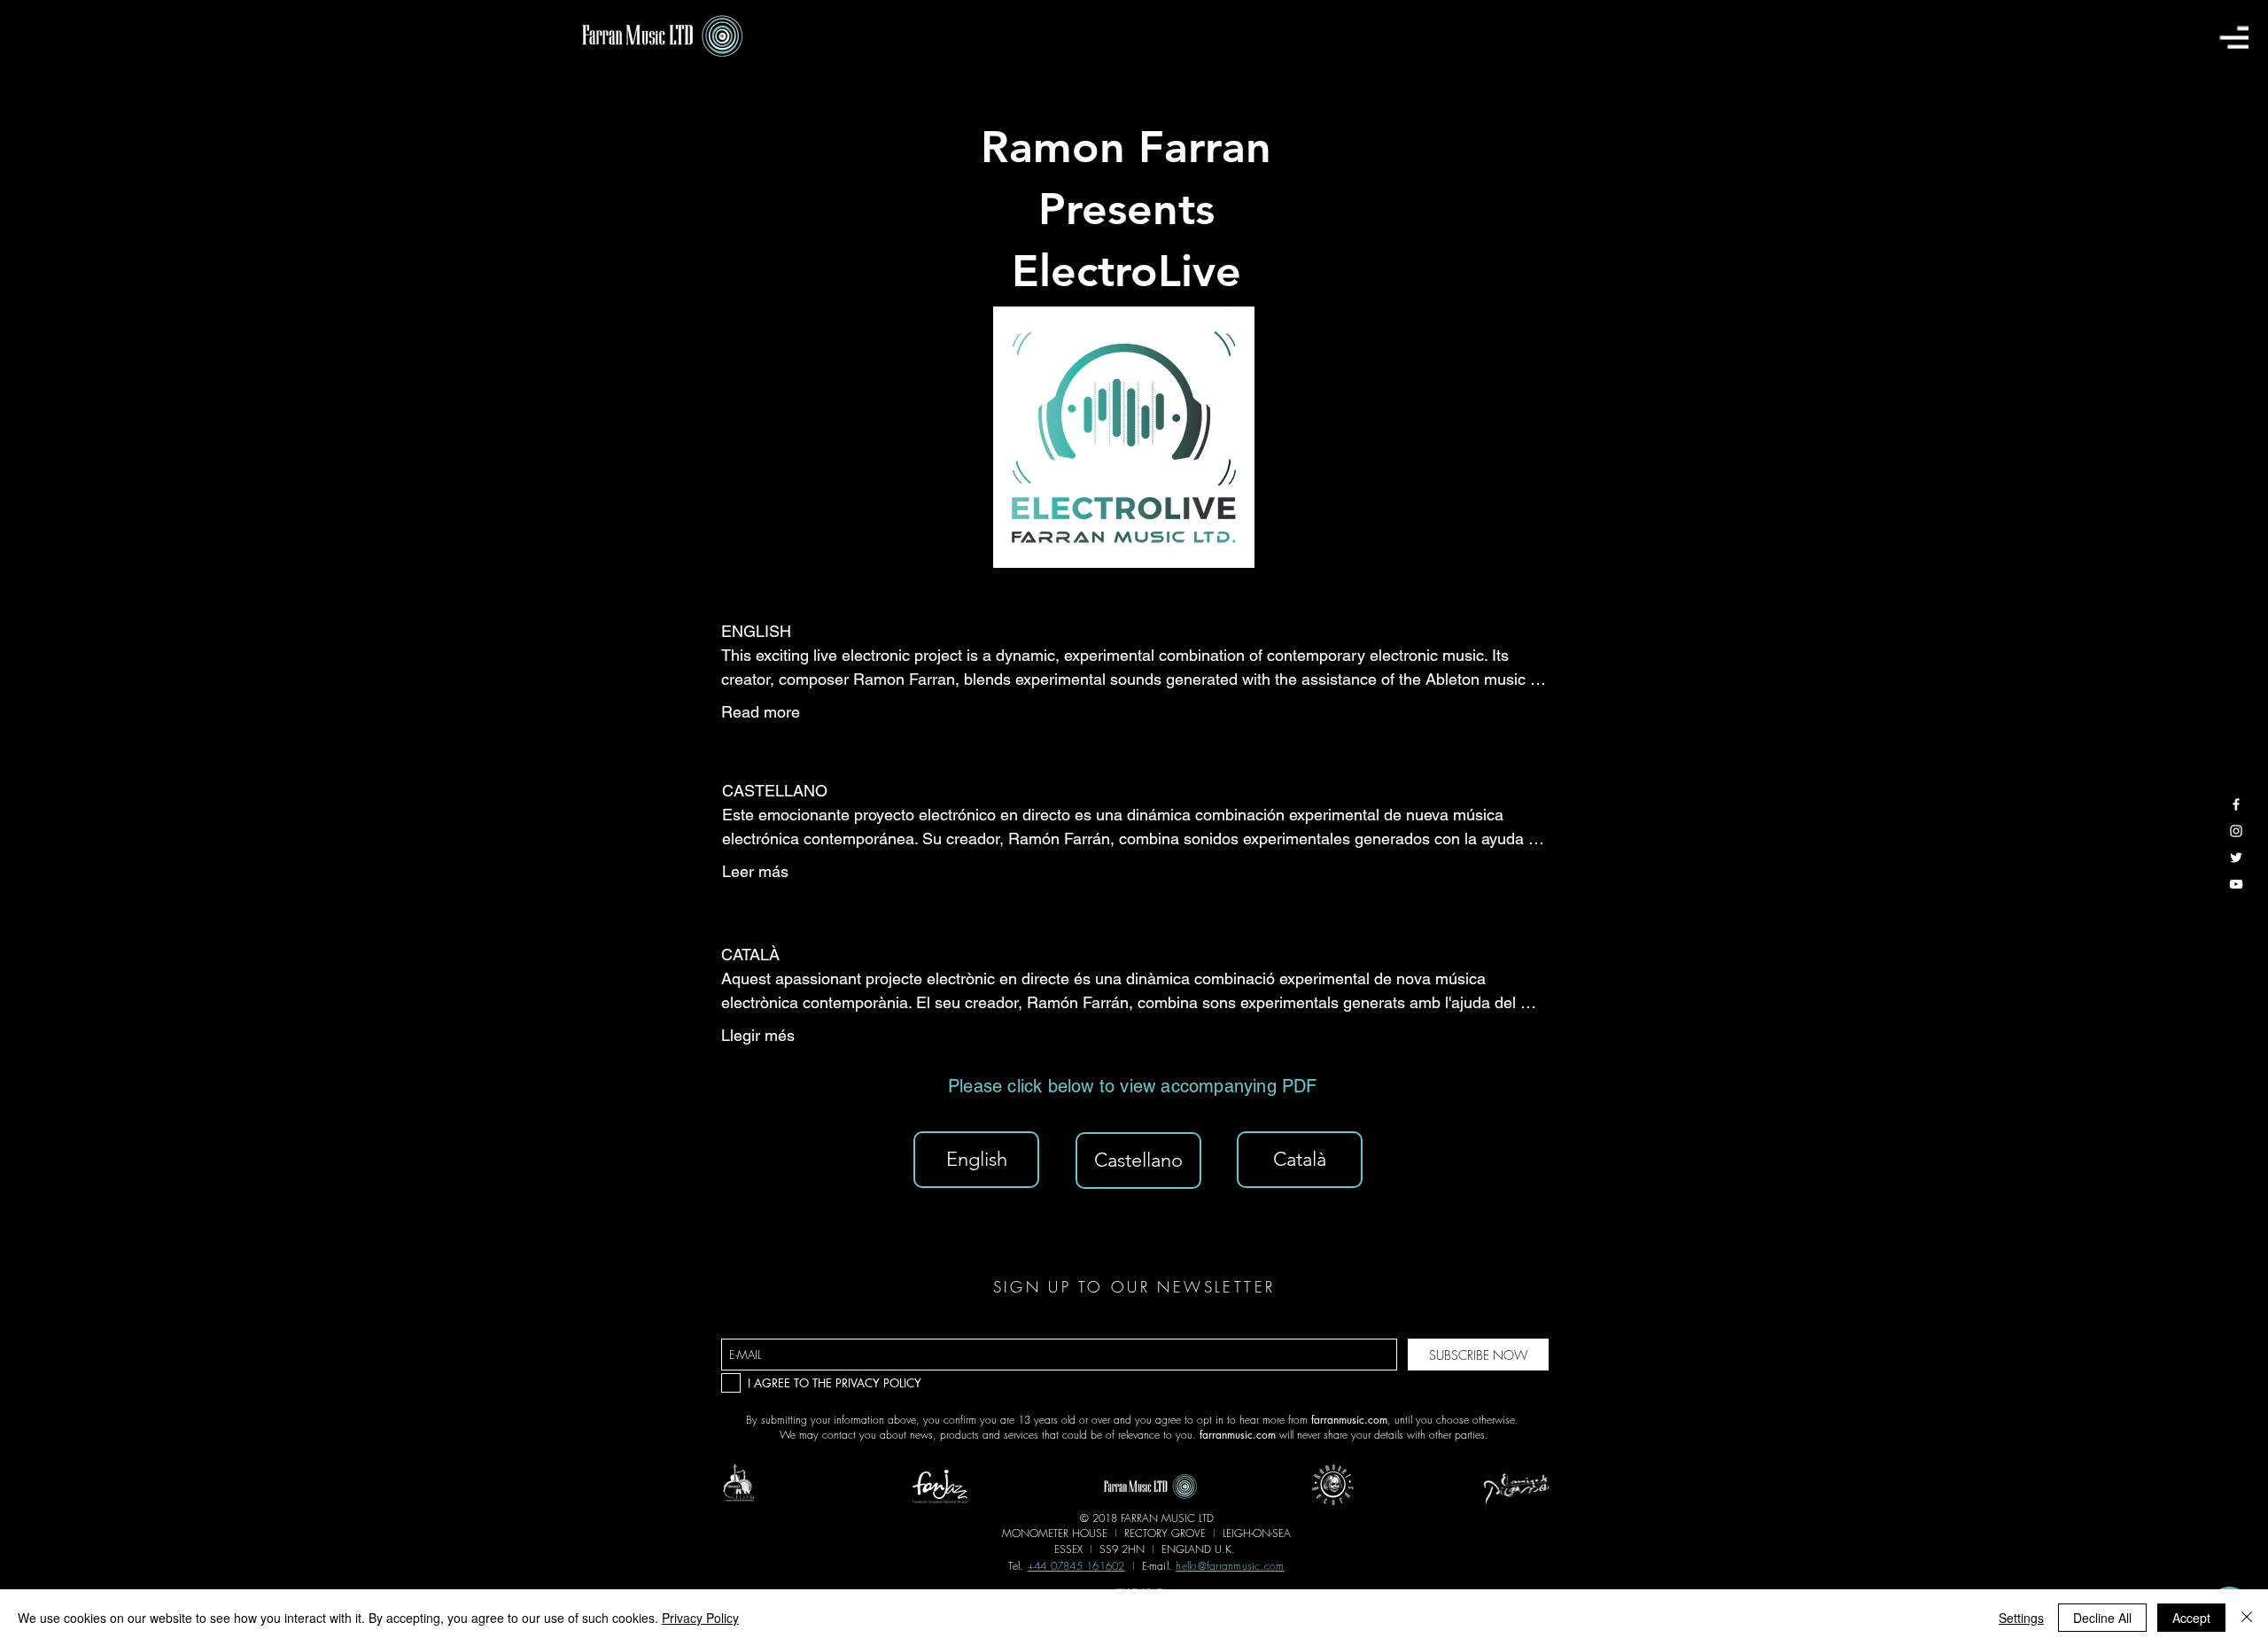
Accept (2191, 1618)
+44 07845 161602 (1076, 1566)
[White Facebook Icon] (2236, 804)
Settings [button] (2021, 1618)
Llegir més (758, 1035)
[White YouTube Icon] (2236, 884)
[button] (2234, 37)
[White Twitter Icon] (2236, 858)
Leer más (755, 871)
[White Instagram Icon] (2236, 831)
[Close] (2247, 1618)
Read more (761, 712)
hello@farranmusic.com (1230, 1566)
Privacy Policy (700, 1618)
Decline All (2102, 1618)
